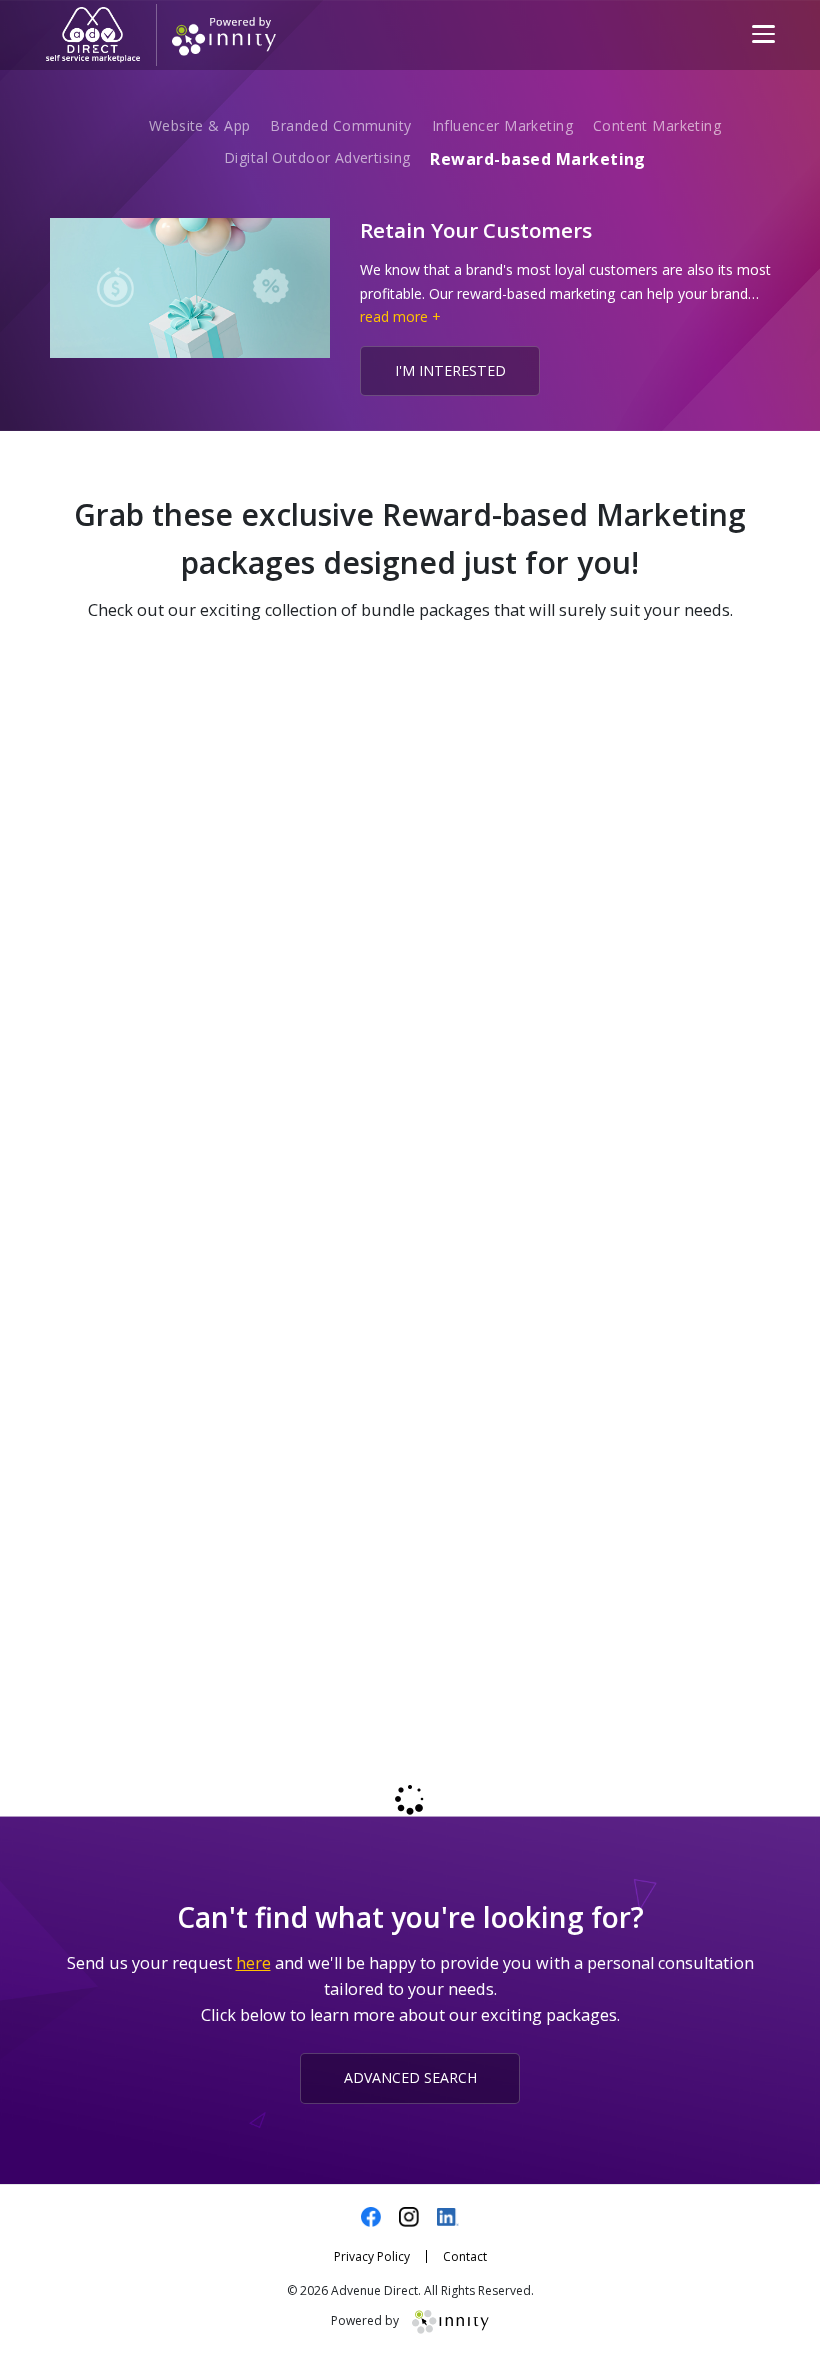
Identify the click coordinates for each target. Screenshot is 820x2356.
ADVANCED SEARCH (410, 2077)
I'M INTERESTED (450, 370)
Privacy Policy (372, 2256)
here (253, 1963)
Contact (465, 2256)
